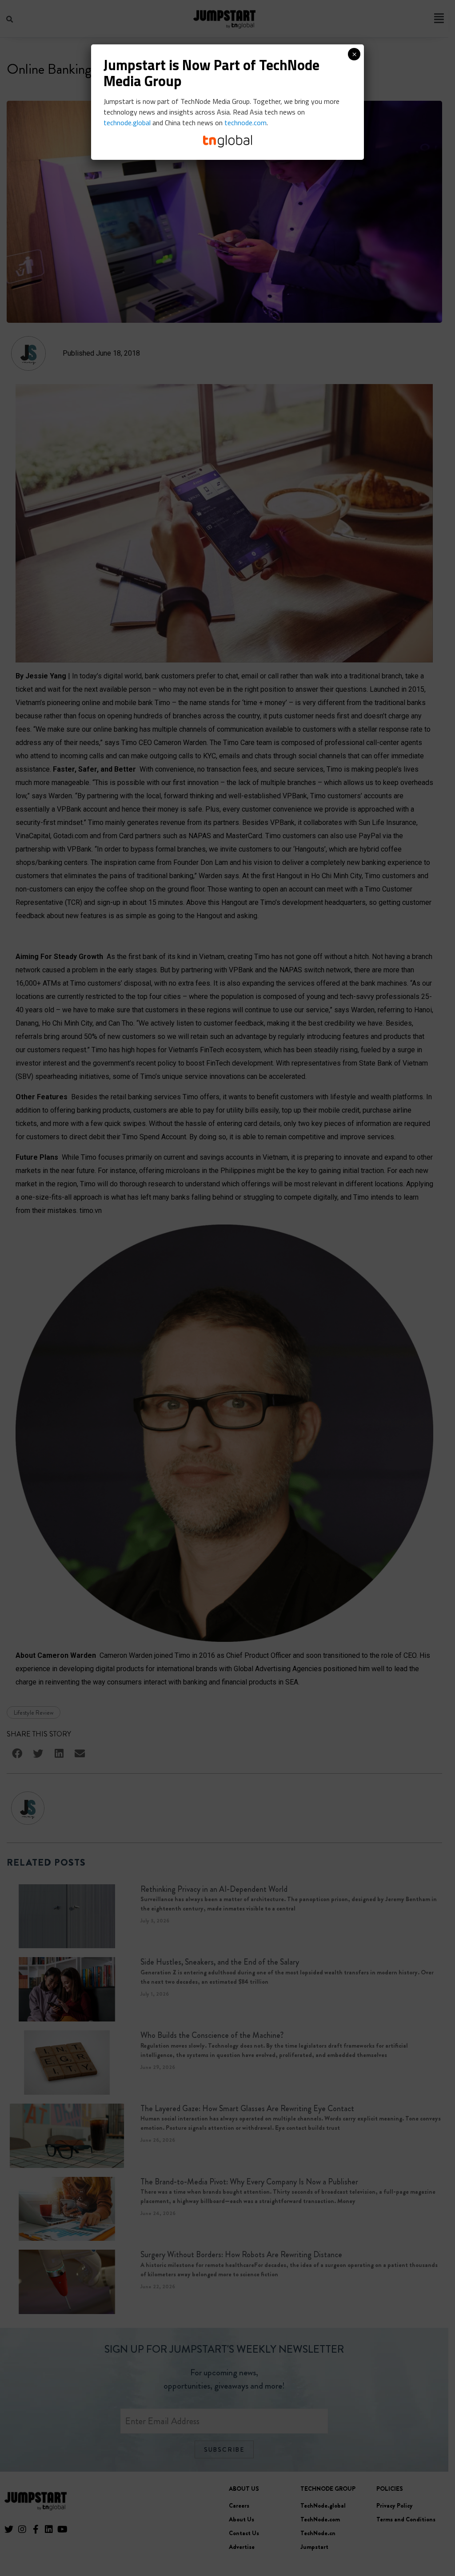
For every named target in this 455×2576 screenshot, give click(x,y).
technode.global (127, 123)
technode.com (245, 123)
